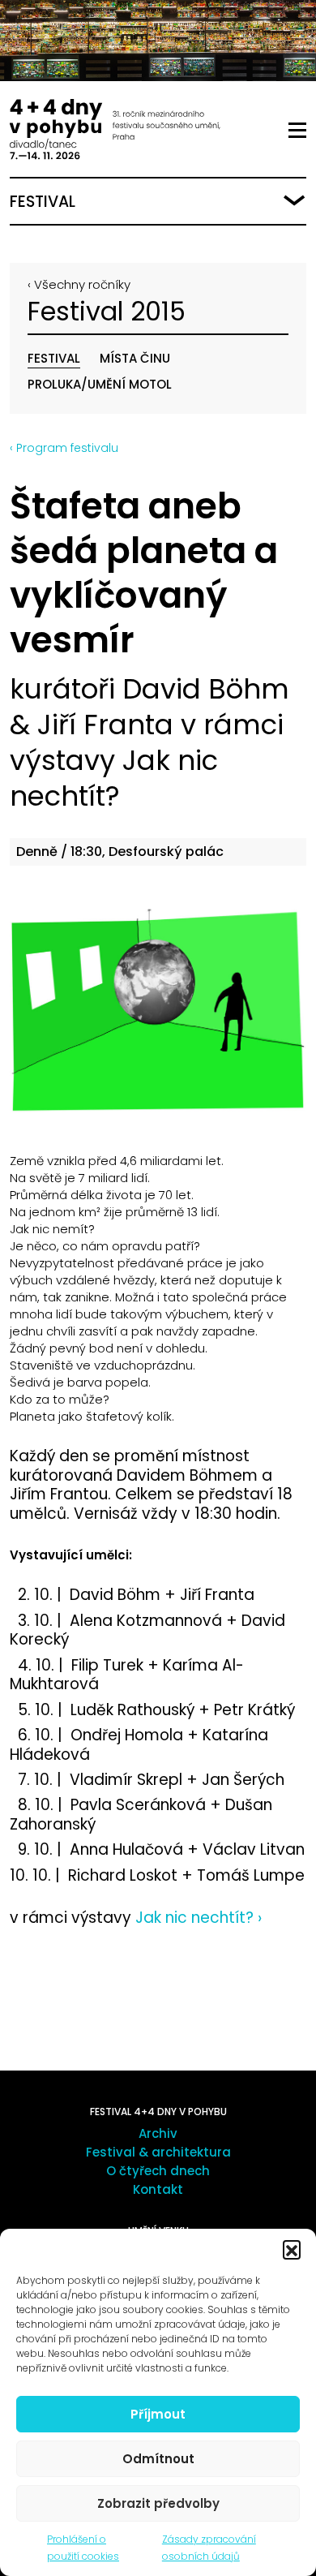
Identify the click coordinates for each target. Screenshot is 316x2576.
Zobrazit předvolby (158, 2503)
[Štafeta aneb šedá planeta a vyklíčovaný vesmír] (158, 1008)
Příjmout (158, 2414)
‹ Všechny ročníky (79, 284)
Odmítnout (158, 2459)
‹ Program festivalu (64, 448)
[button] (292, 2249)
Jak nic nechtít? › (196, 1918)
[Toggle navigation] (297, 131)
